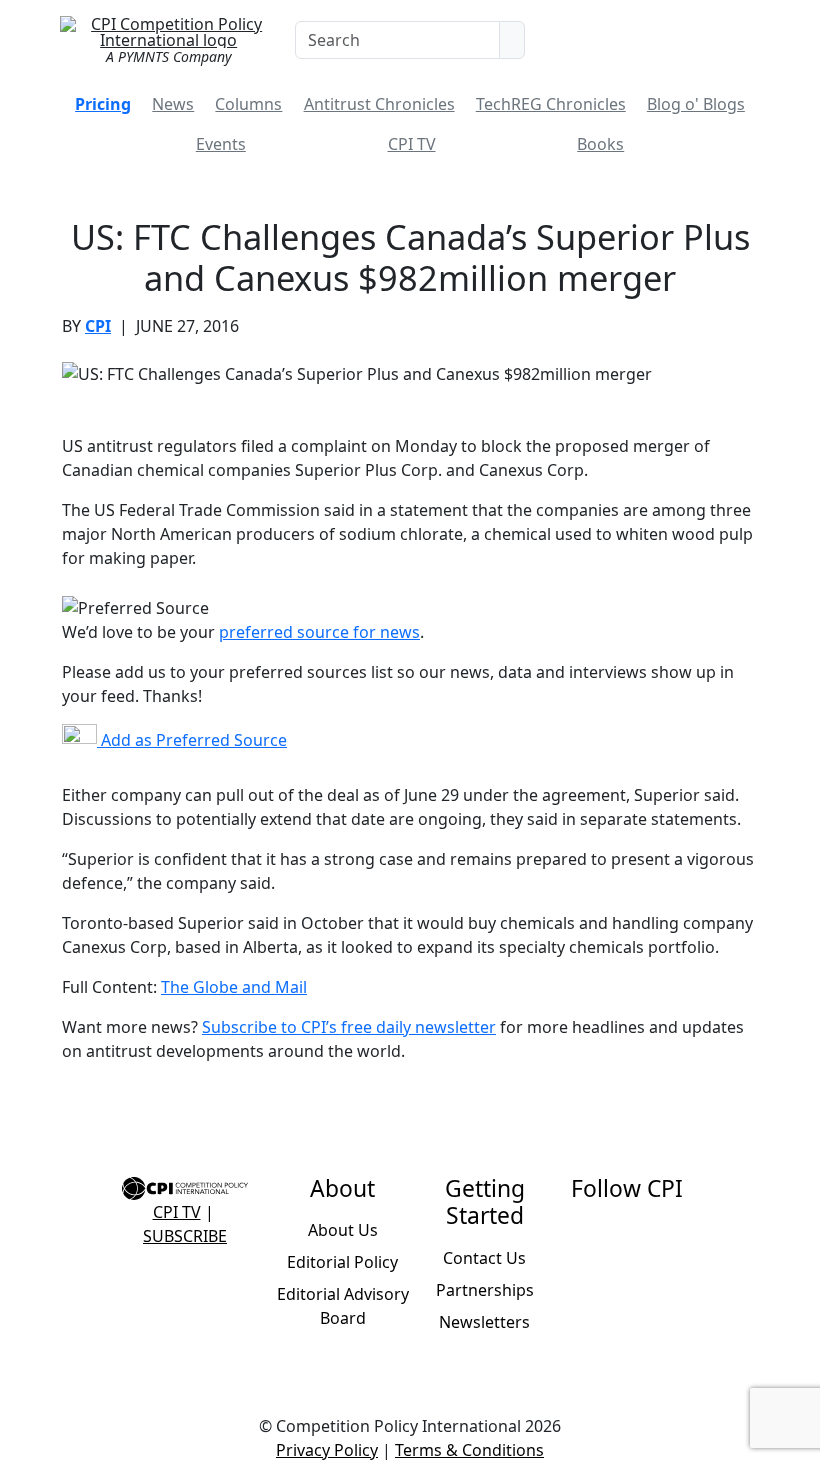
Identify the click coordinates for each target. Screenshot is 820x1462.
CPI (98, 326)
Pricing (103, 104)
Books (600, 144)
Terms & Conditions (469, 1450)
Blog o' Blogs (696, 104)
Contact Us (484, 1258)
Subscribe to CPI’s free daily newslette (345, 1027)
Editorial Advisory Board (343, 1306)
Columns (248, 104)
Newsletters (484, 1322)
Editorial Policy (342, 1262)
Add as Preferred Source (192, 740)
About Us (343, 1230)
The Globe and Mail (234, 987)
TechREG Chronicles (551, 104)
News (173, 104)
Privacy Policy (327, 1450)
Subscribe (185, 1236)
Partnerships (485, 1290)
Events (221, 144)
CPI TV (412, 144)
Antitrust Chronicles (379, 104)
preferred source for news (319, 632)
